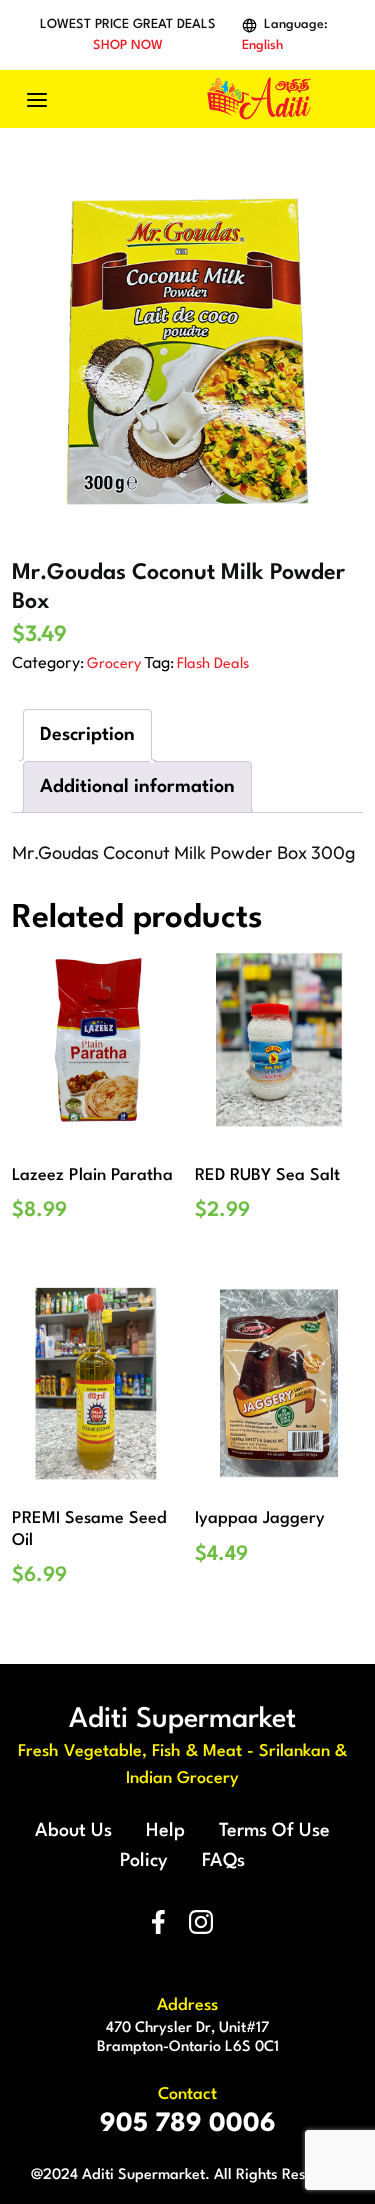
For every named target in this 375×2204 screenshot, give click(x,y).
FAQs (223, 1861)
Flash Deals (213, 664)
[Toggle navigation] (47, 99)
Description (87, 735)
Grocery (114, 664)
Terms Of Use (274, 1831)
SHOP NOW (128, 45)
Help (165, 1831)
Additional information (137, 787)
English (262, 45)
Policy (144, 1861)
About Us (73, 1831)
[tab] (87, 735)
